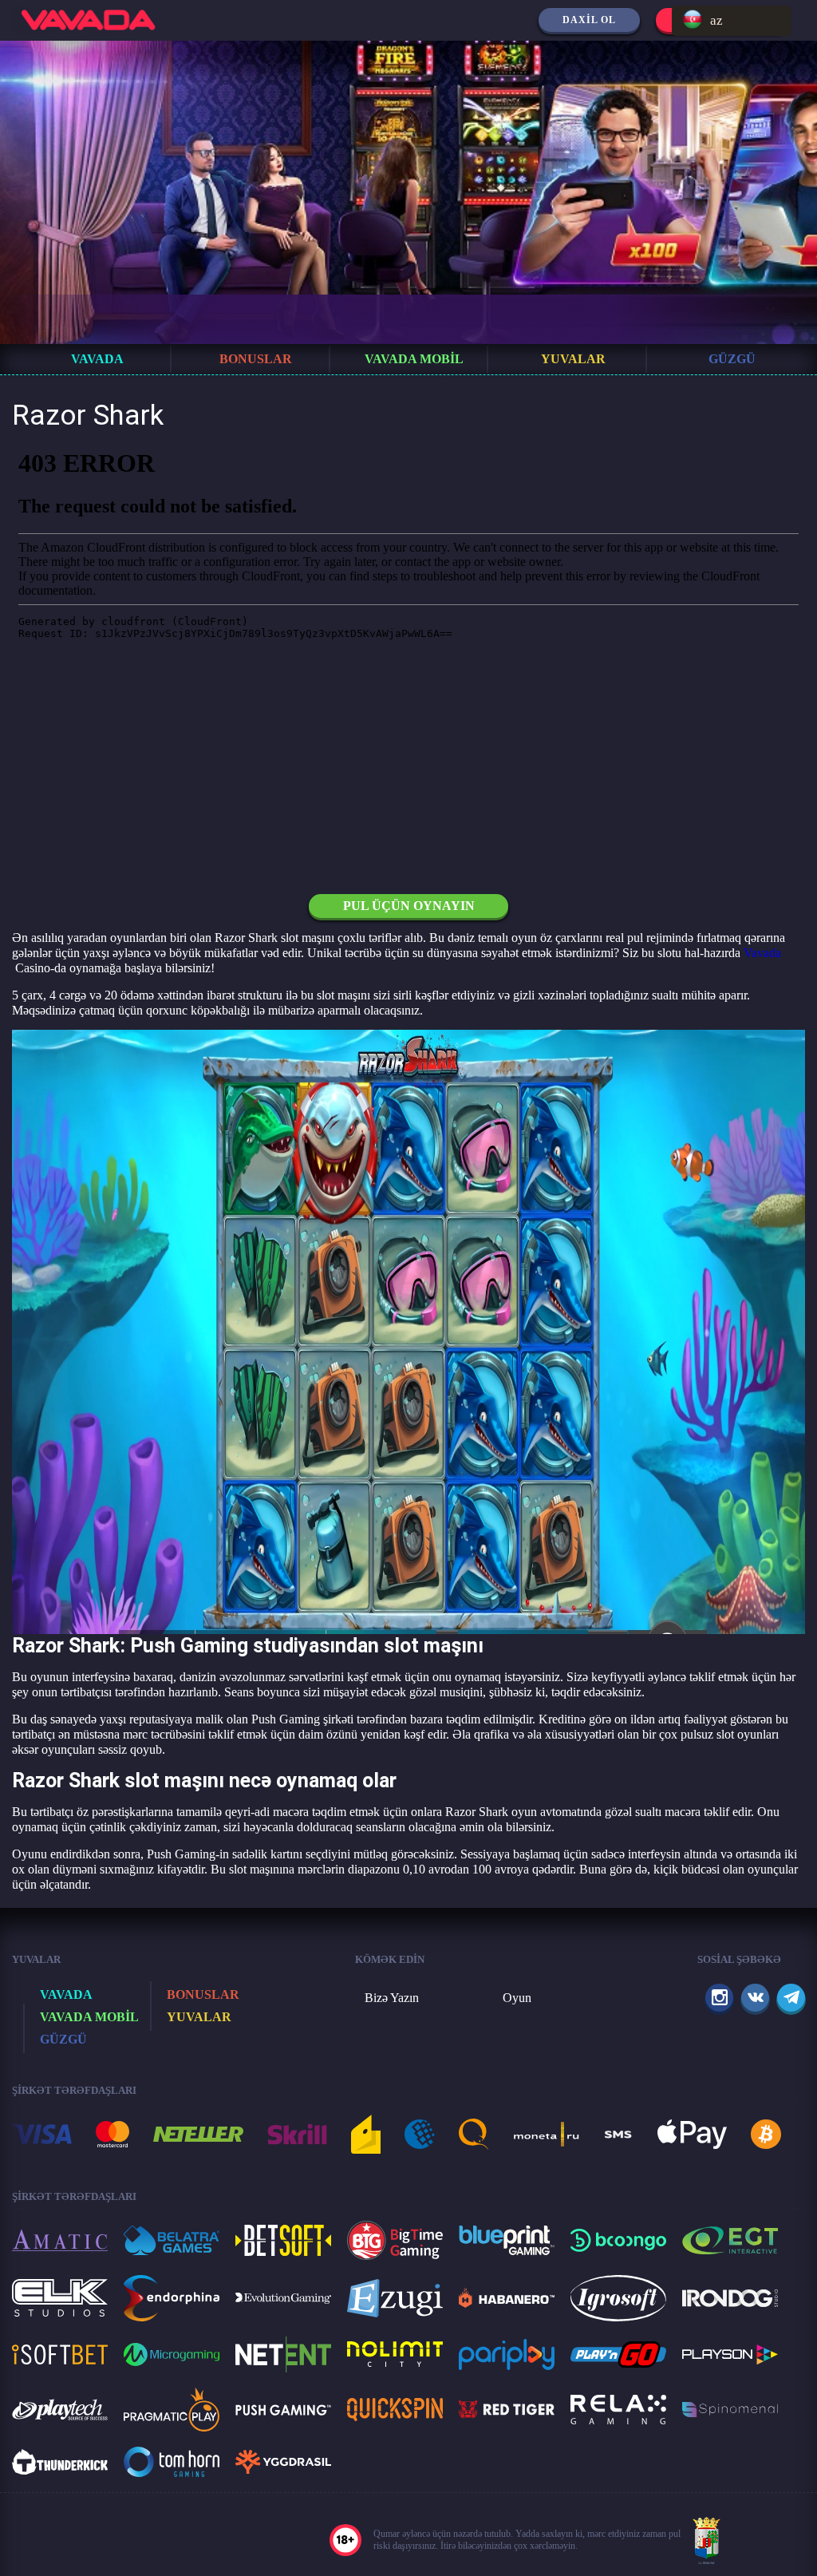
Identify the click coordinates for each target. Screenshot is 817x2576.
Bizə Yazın (392, 1998)
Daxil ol (589, 20)
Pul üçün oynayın (409, 906)
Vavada (762, 953)
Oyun (517, 1998)
